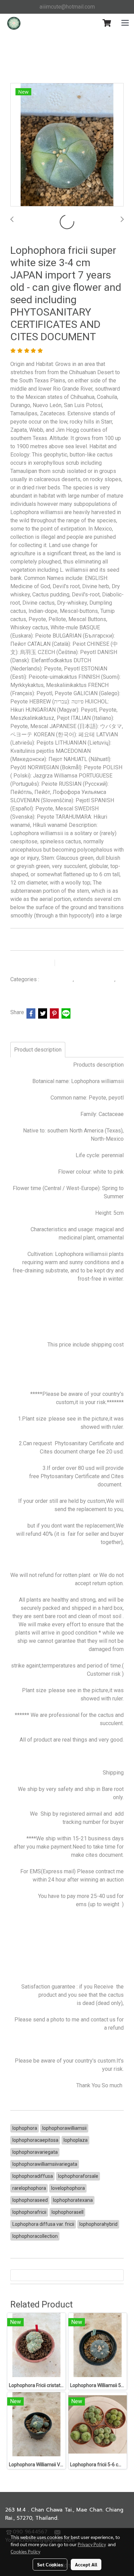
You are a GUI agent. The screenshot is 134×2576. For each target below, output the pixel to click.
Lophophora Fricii (96, 980)
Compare (76, 963)
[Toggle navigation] (125, 23)
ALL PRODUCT (57, 980)
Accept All (86, 2564)
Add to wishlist (31, 963)
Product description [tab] (38, 1050)
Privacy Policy (92, 2544)
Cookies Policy (25, 2551)
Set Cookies (50, 2564)
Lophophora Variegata (35, 988)
